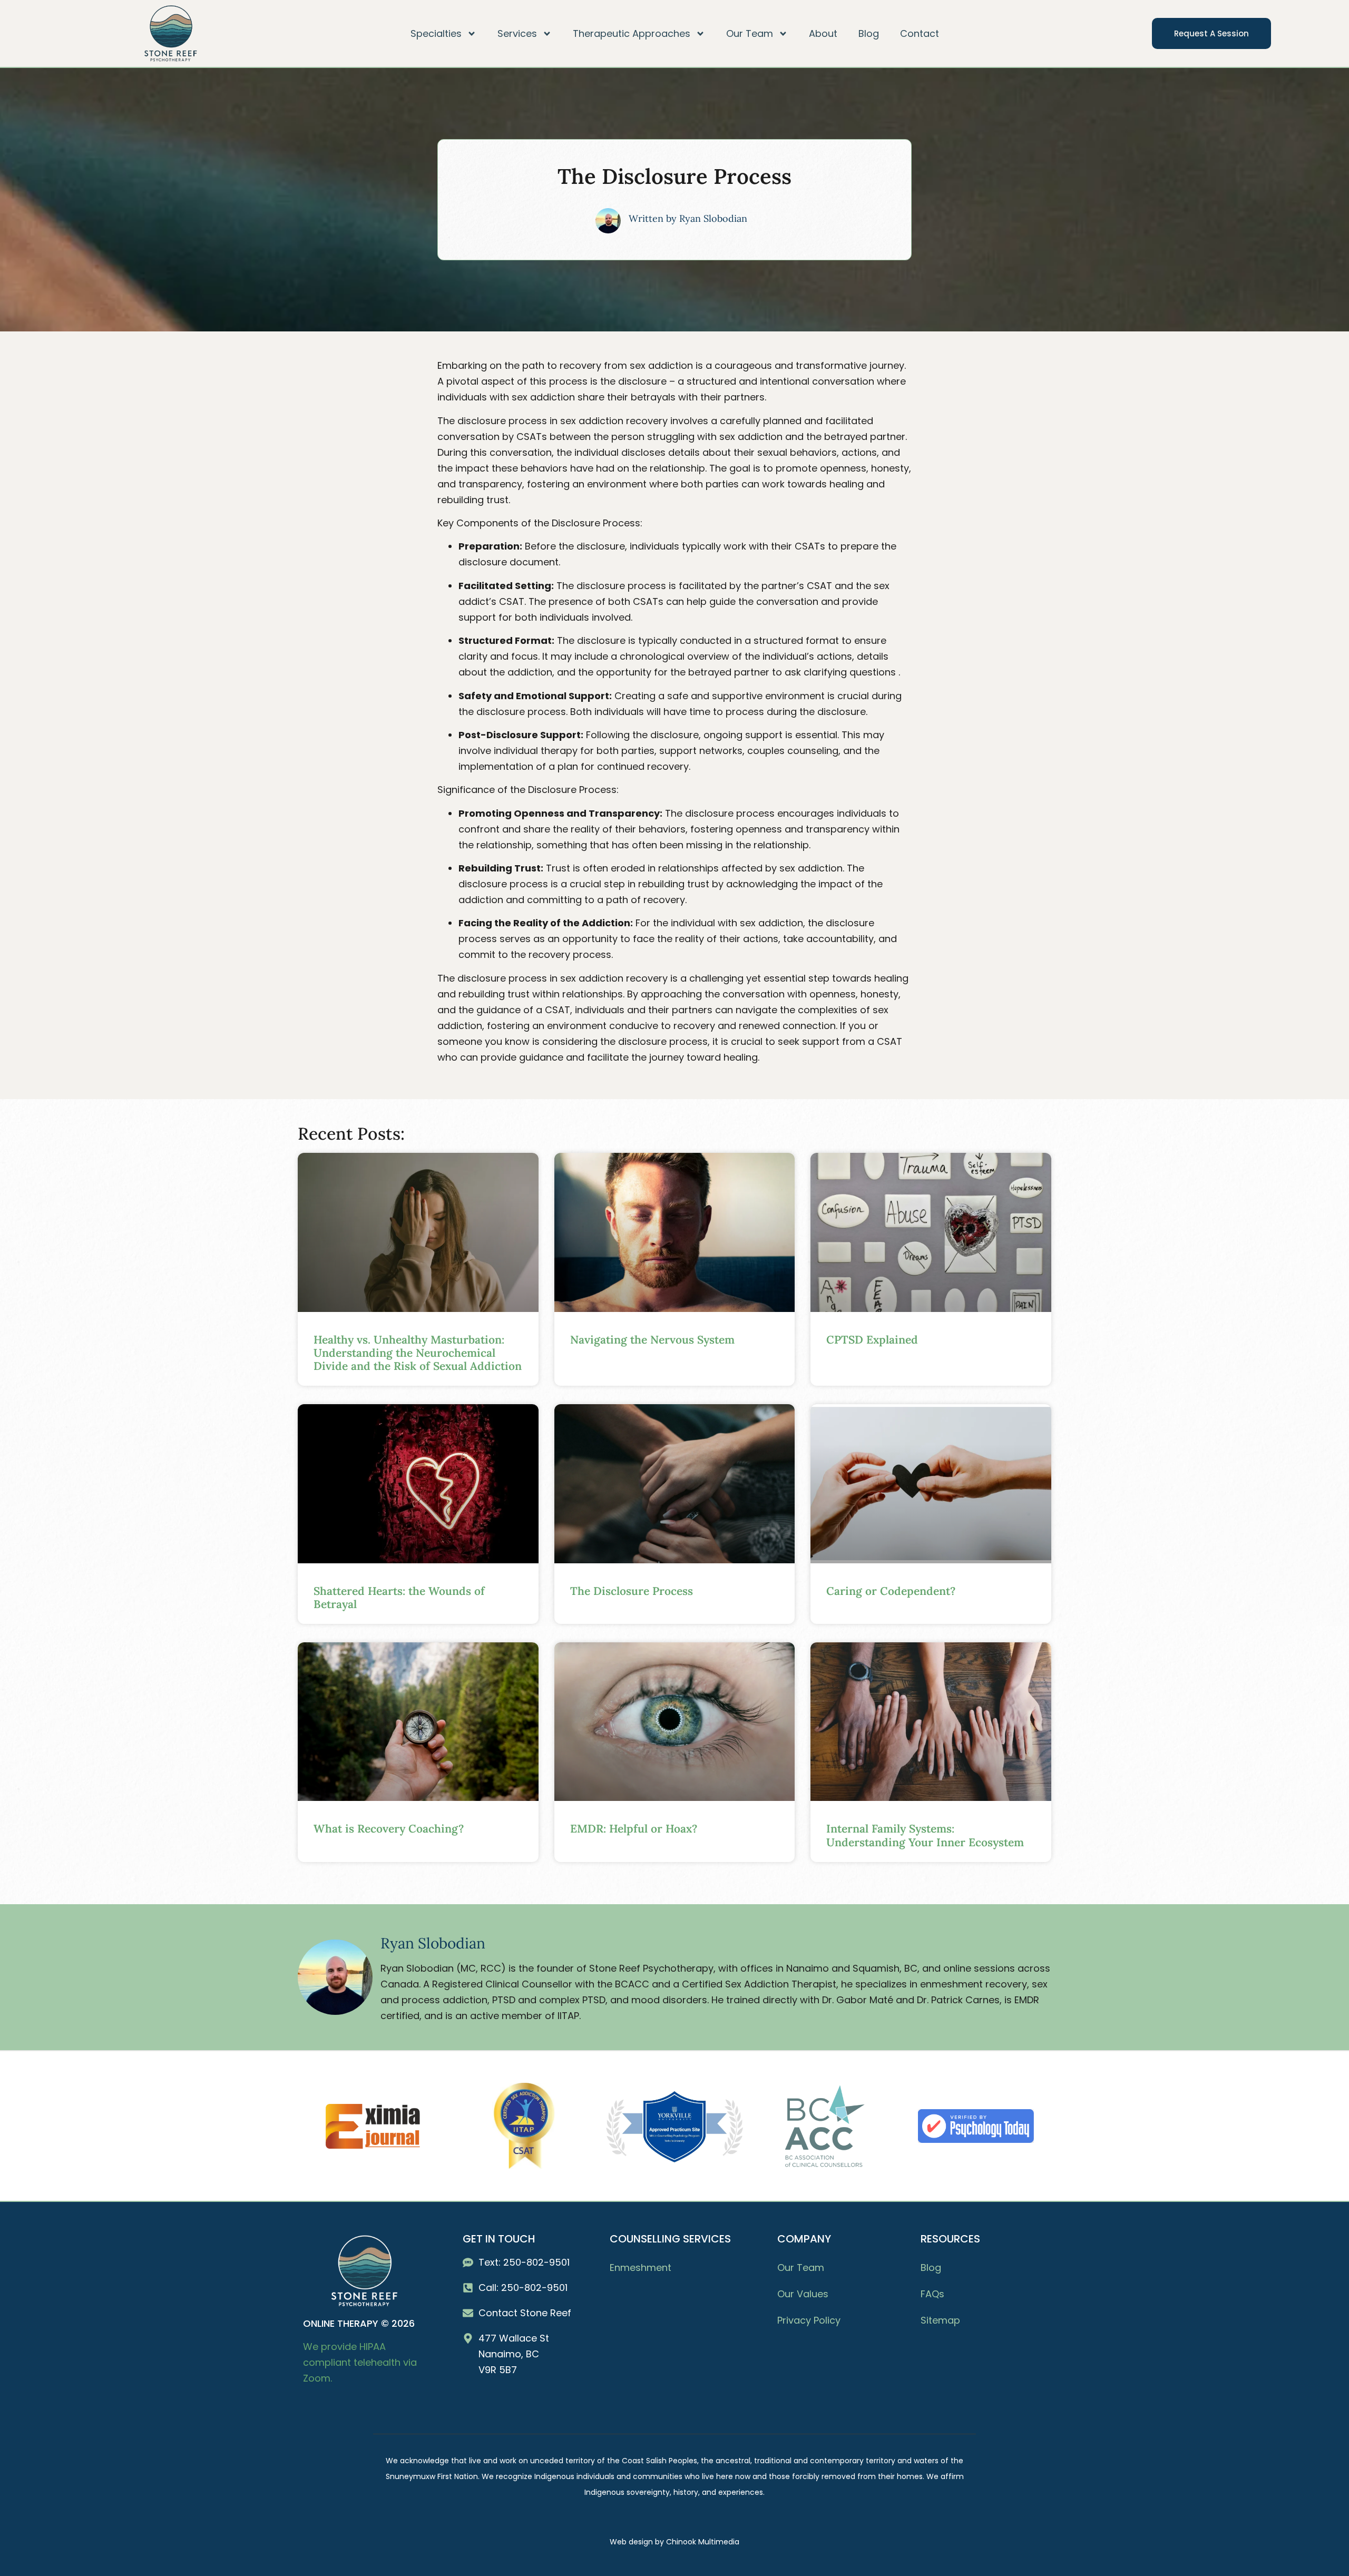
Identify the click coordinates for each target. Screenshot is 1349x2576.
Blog (869, 33)
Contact (920, 33)
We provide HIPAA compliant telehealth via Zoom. (360, 2362)
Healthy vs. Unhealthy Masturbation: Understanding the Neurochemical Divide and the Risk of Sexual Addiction (418, 1353)
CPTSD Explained (872, 1340)
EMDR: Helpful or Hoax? (634, 1829)
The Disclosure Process (632, 1591)
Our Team (801, 2268)
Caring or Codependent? (891, 1591)
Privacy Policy (809, 2320)
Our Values (803, 2294)
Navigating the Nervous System (652, 1340)
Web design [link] (631, 2542)
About (823, 33)
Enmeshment (641, 2268)
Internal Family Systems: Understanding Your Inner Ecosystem (925, 1835)
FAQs (932, 2294)
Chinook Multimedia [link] (703, 2542)
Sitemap (940, 2320)
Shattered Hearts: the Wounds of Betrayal (399, 1598)
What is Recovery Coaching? (389, 1829)
